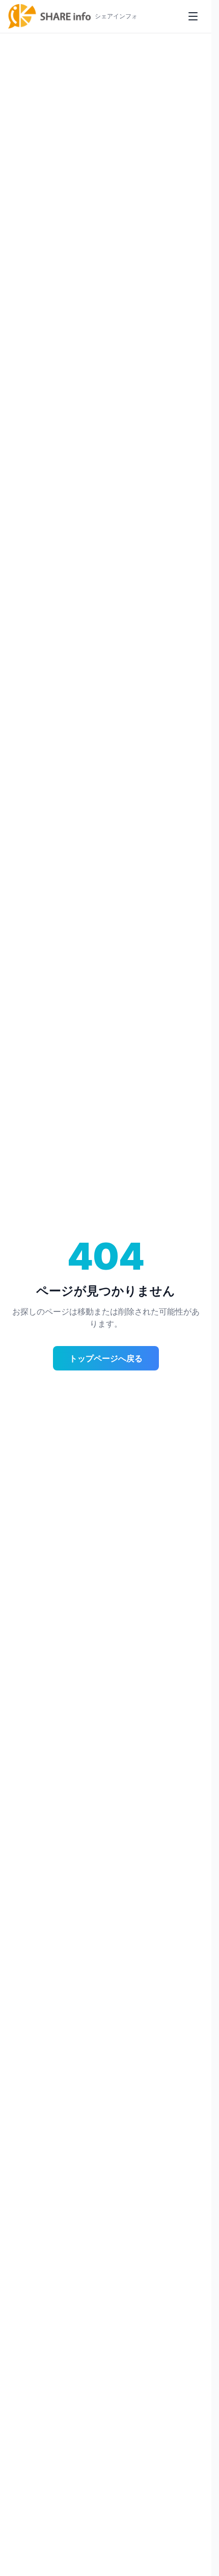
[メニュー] (193, 16)
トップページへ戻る (106, 1358)
